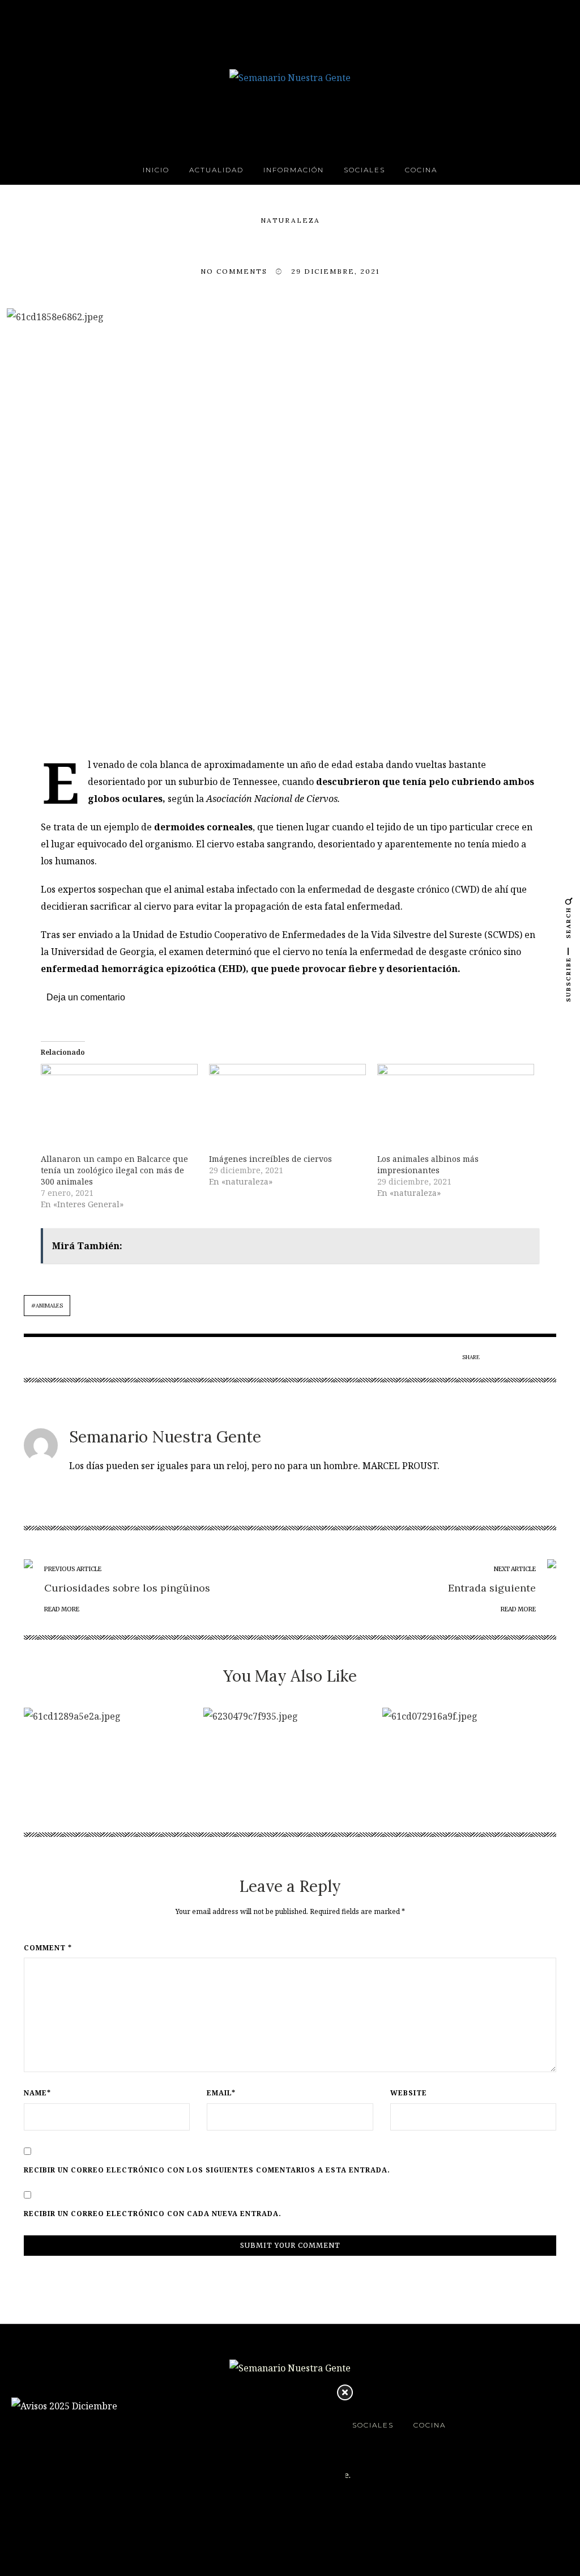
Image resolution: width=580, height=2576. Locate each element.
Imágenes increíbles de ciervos (270, 1159)
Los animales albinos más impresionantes (428, 1164)
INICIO (156, 170)
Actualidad (216, 170)
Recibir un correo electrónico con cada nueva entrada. (153, 2214)
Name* (37, 2093)
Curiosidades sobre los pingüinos (127, 1588)
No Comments (234, 271)
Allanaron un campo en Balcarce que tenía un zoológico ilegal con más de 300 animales (114, 1170)
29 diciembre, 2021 (335, 271)
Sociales (364, 170)
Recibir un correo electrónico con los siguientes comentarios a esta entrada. (207, 2170)
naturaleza (290, 220)
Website (409, 2093)
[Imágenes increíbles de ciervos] (287, 1109)
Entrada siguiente (492, 1588)
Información (294, 170)
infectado (257, 889)
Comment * (48, 1948)
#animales (47, 1306)
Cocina (421, 170)
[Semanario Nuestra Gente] (290, 77)
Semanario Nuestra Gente (165, 1437)
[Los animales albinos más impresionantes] (456, 1109)
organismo (168, 844)
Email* (221, 2093)
